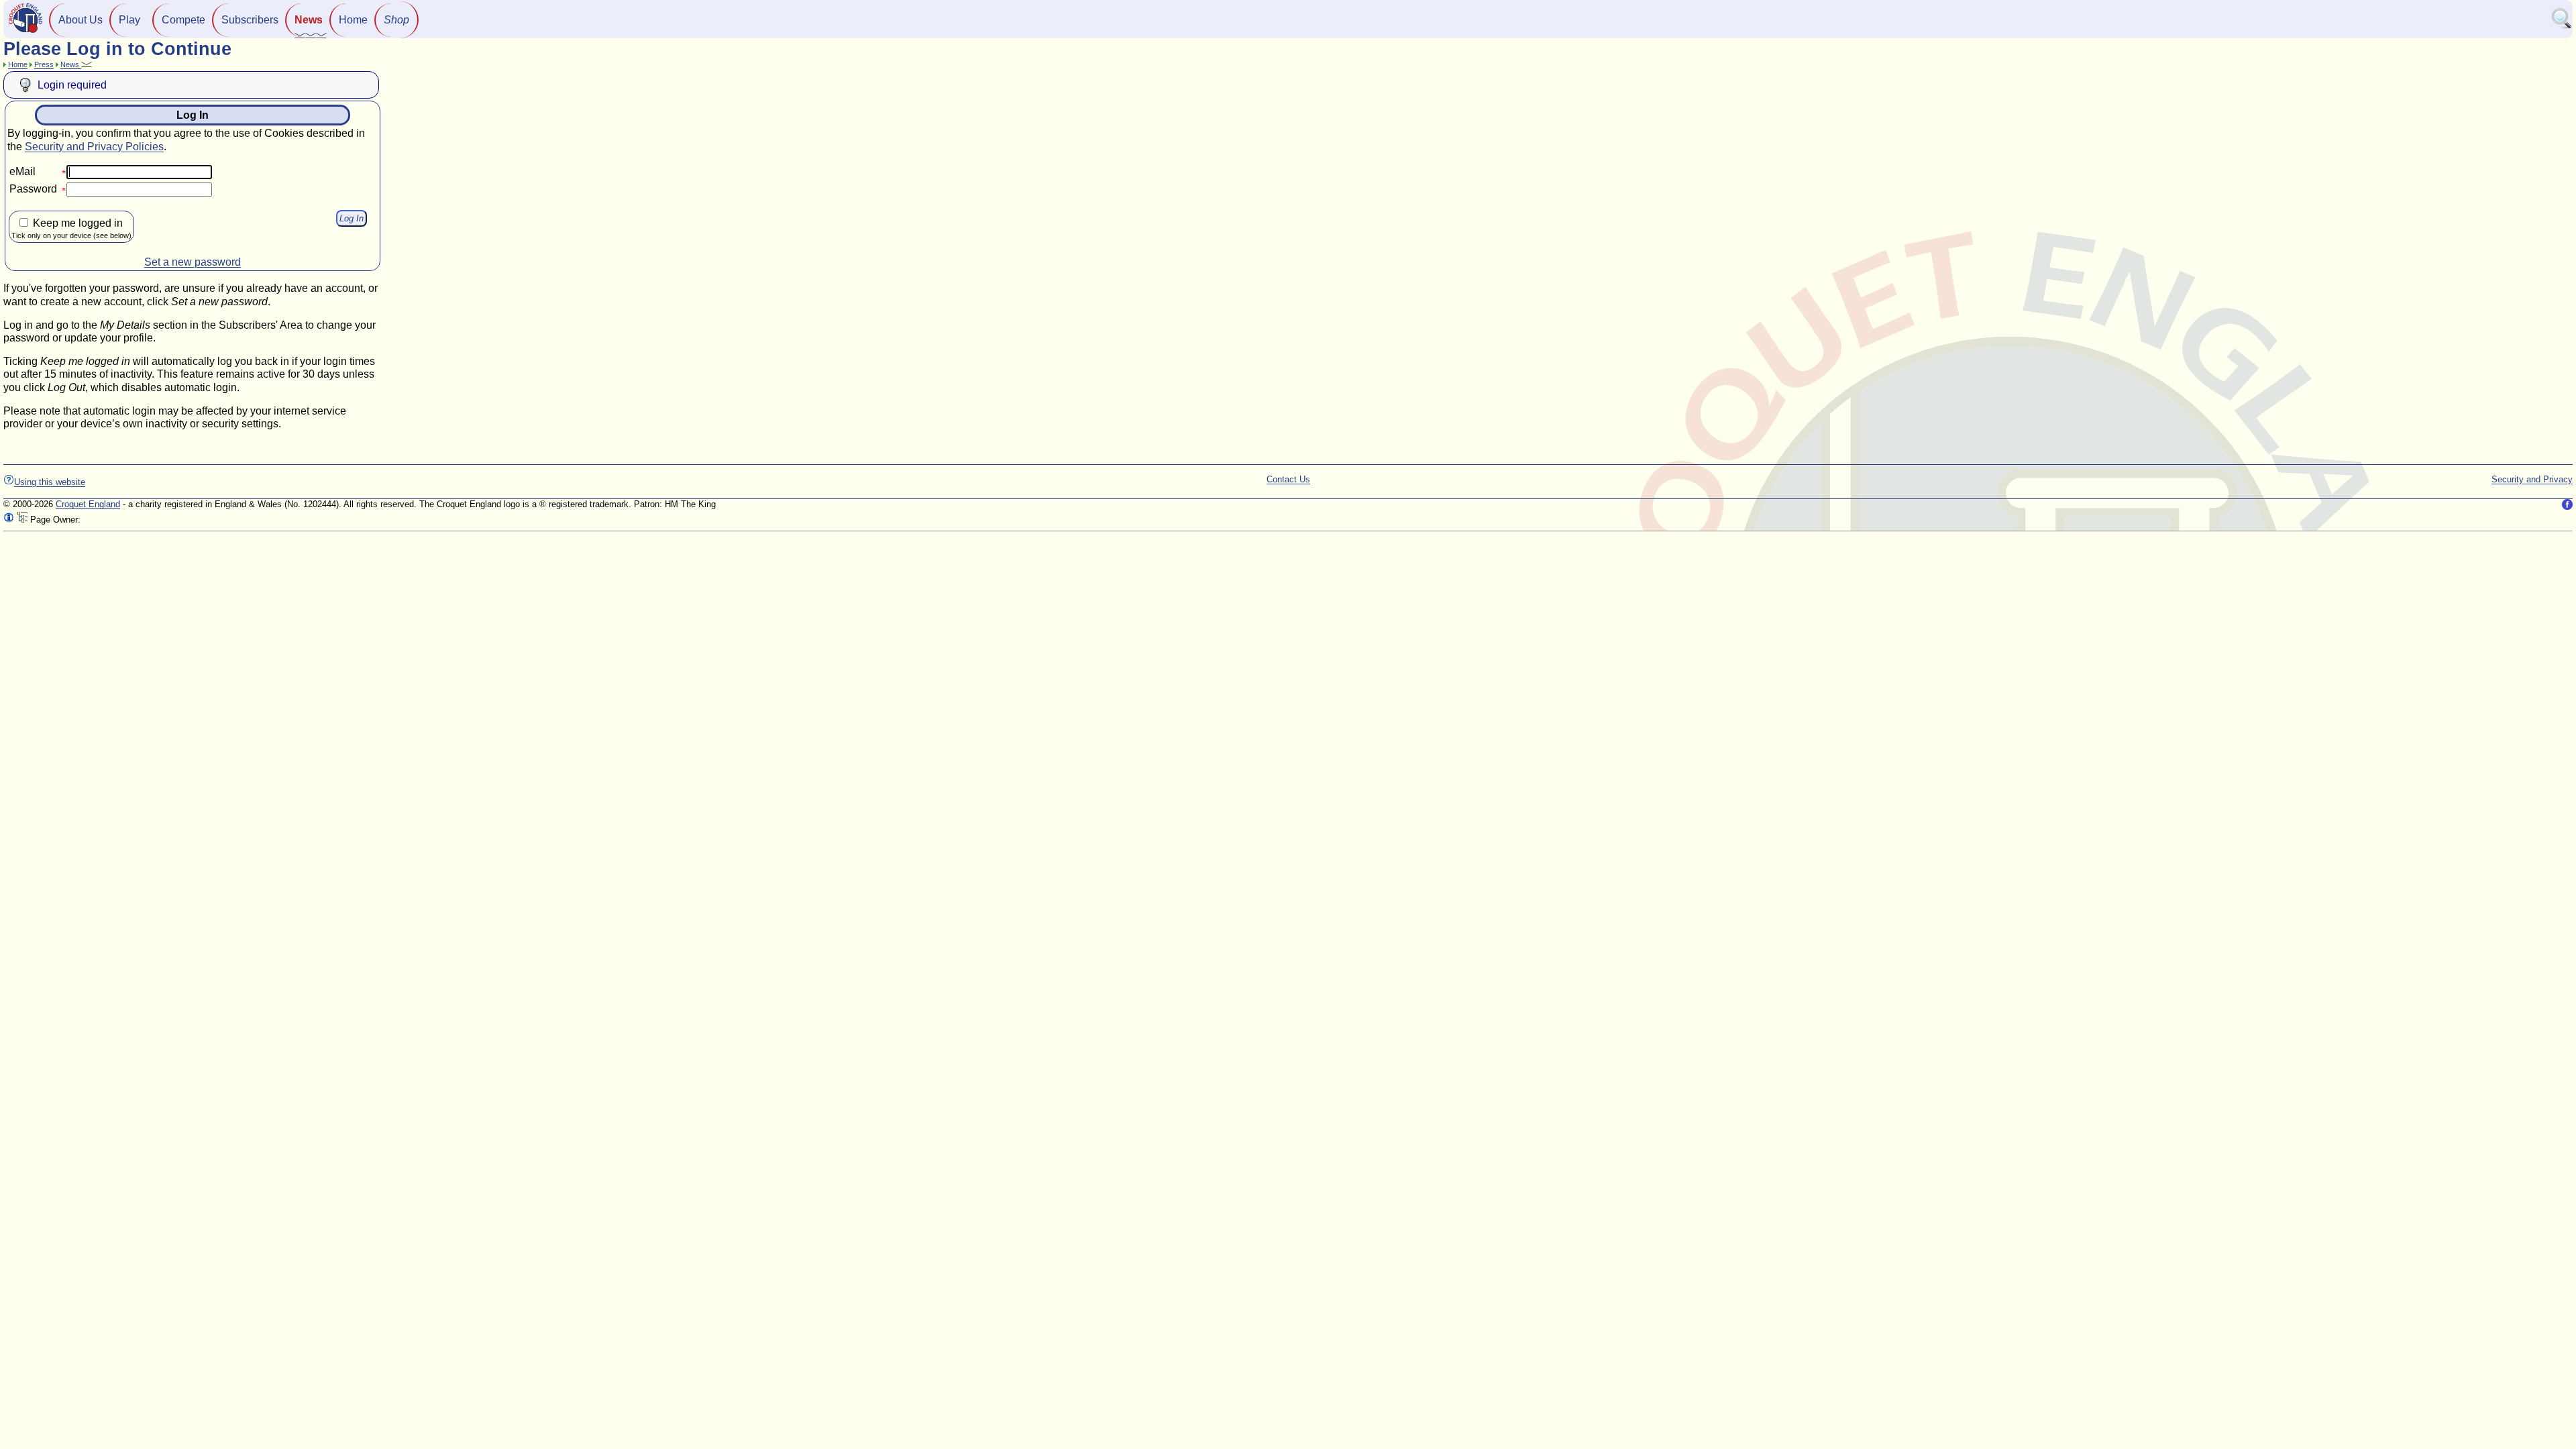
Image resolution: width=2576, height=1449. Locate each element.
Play (129, 20)
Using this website (50, 482)
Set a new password (193, 262)
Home (353, 20)
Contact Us (1288, 479)
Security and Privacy (2532, 479)
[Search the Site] (2562, 26)
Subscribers (250, 20)
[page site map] (22, 520)
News (309, 20)
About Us (80, 20)
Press (44, 64)
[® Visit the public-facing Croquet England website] (25, 31)
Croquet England (88, 504)
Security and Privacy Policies (94, 147)
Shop (396, 20)
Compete (183, 20)
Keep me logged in (71, 228)
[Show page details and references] (9, 520)
